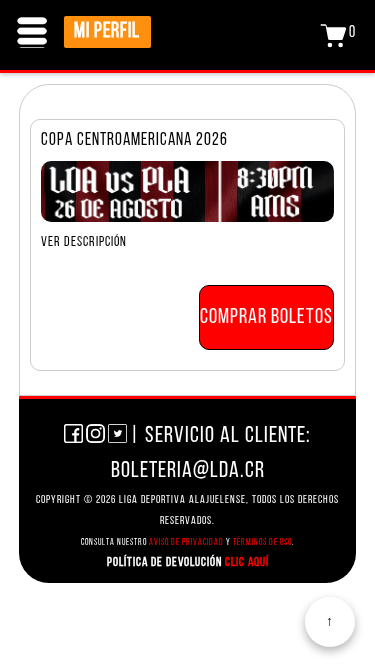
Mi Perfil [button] (107, 31)
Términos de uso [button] (262, 541)
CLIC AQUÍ (245, 561)
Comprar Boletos (266, 316)
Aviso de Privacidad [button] (186, 541)
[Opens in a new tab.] (73, 437)
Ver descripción (84, 242)
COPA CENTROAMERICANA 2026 (134, 140)
